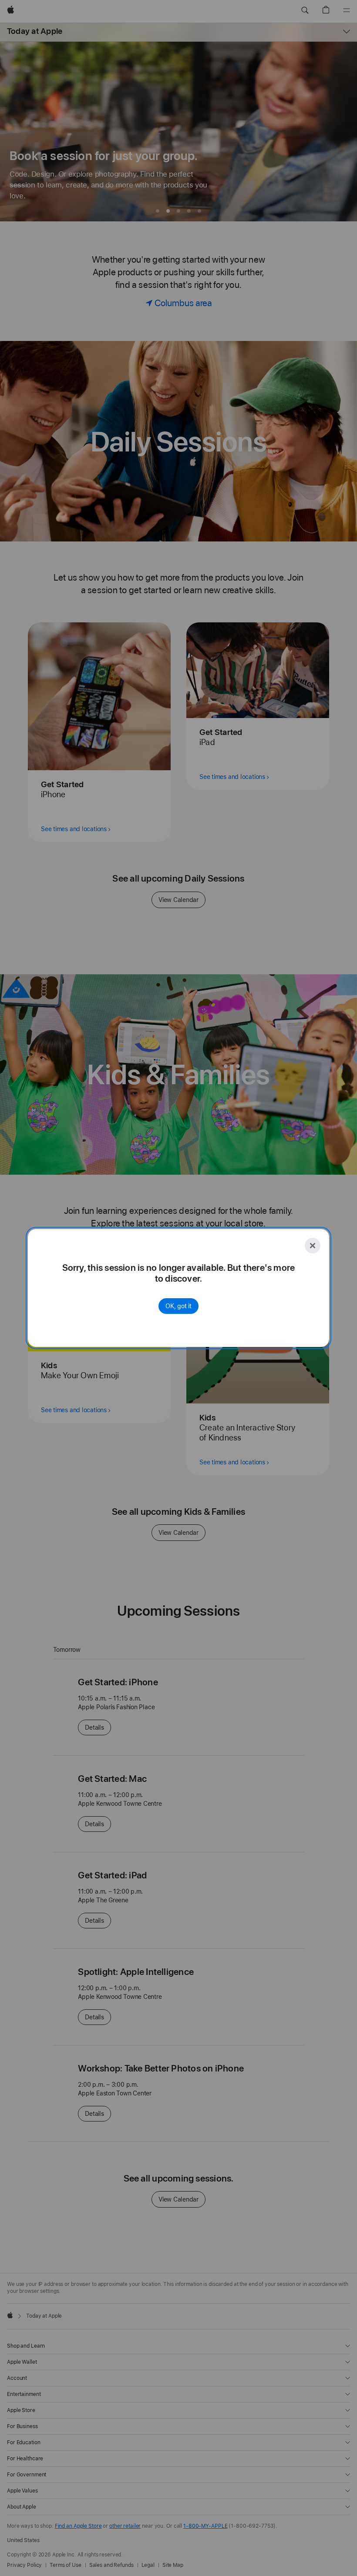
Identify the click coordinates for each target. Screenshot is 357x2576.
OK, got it (178, 1306)
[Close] (313, 1246)
